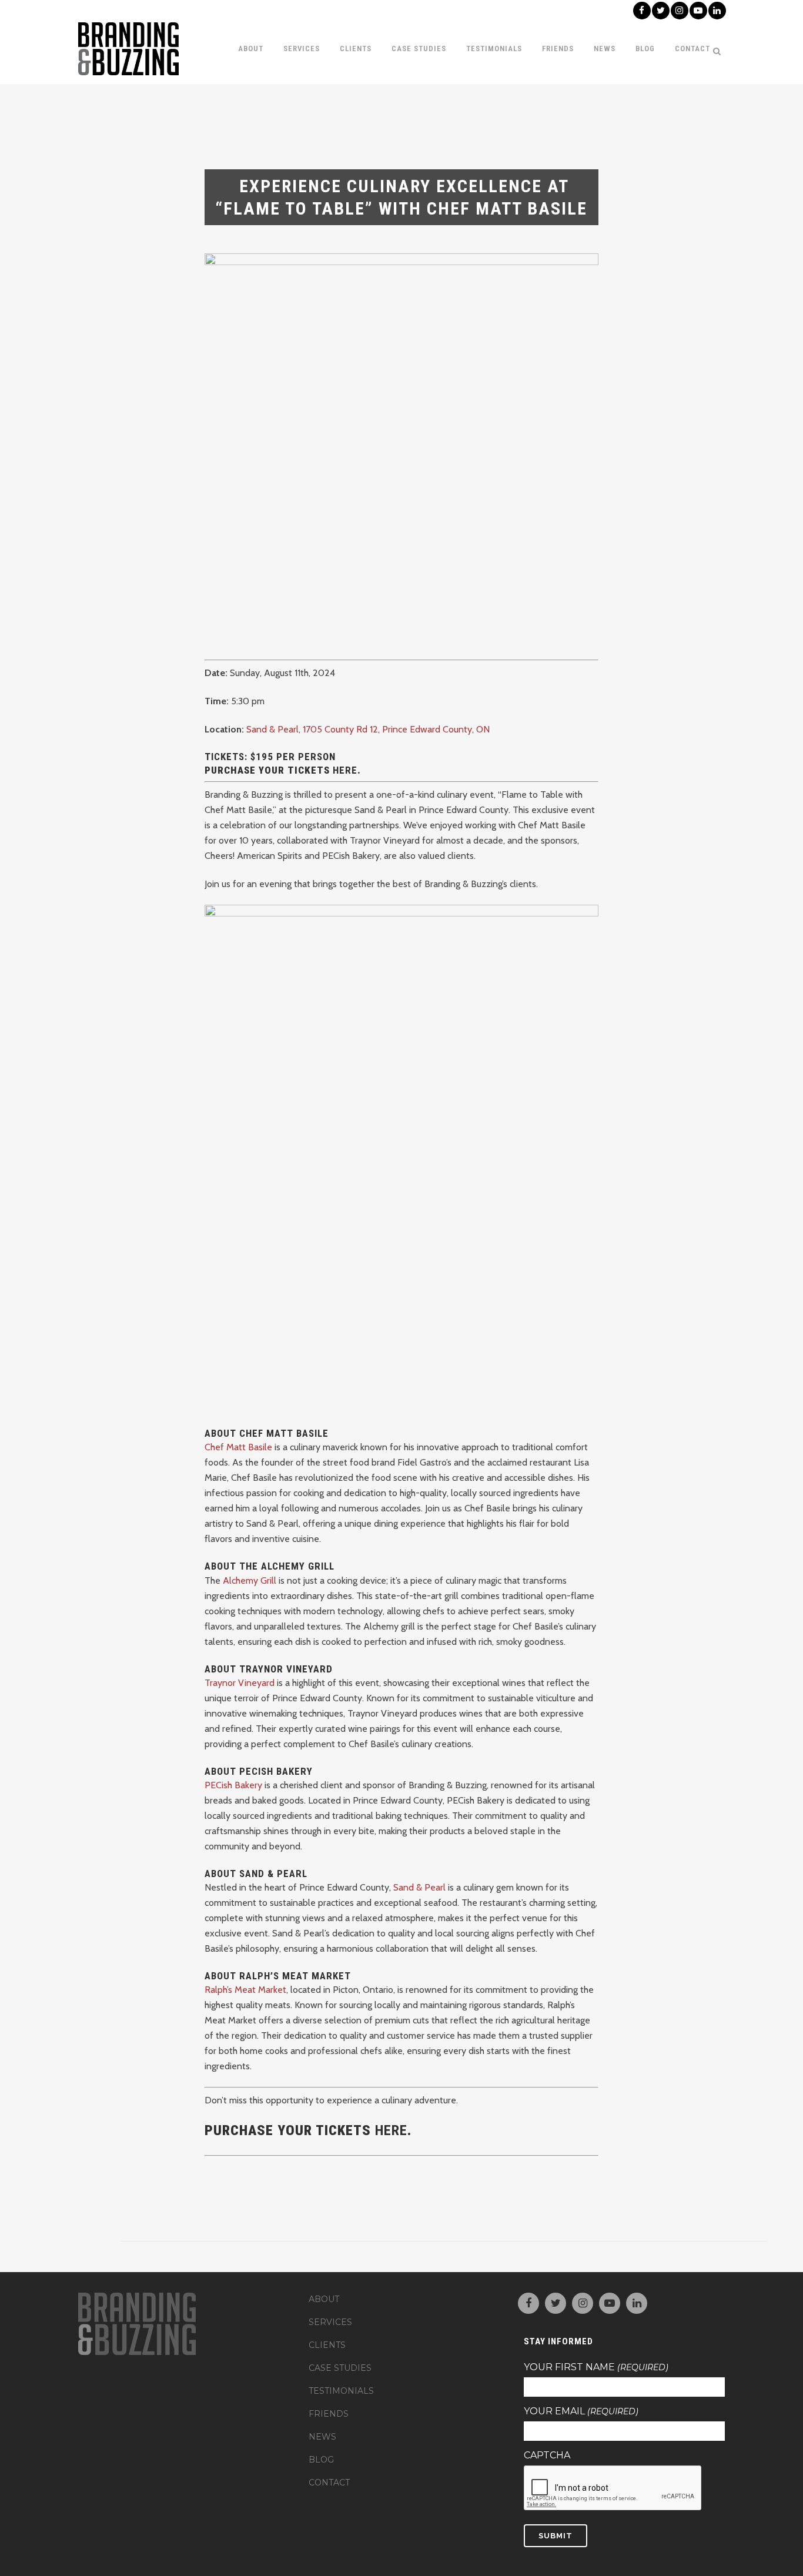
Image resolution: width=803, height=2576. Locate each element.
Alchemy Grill (250, 1580)
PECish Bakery (233, 1785)
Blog (321, 2460)
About (324, 2299)
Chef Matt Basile (238, 1447)
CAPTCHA (547, 2455)
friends (329, 2414)
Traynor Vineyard (240, 1683)
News (322, 2437)
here (391, 2130)
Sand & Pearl (419, 1887)
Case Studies (340, 2368)
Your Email (581, 2411)
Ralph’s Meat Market (245, 1990)
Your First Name (596, 2367)
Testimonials (341, 2391)
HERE (345, 770)
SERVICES (330, 2322)
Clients (327, 2345)
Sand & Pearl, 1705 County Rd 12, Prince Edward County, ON (368, 729)
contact (329, 2483)
